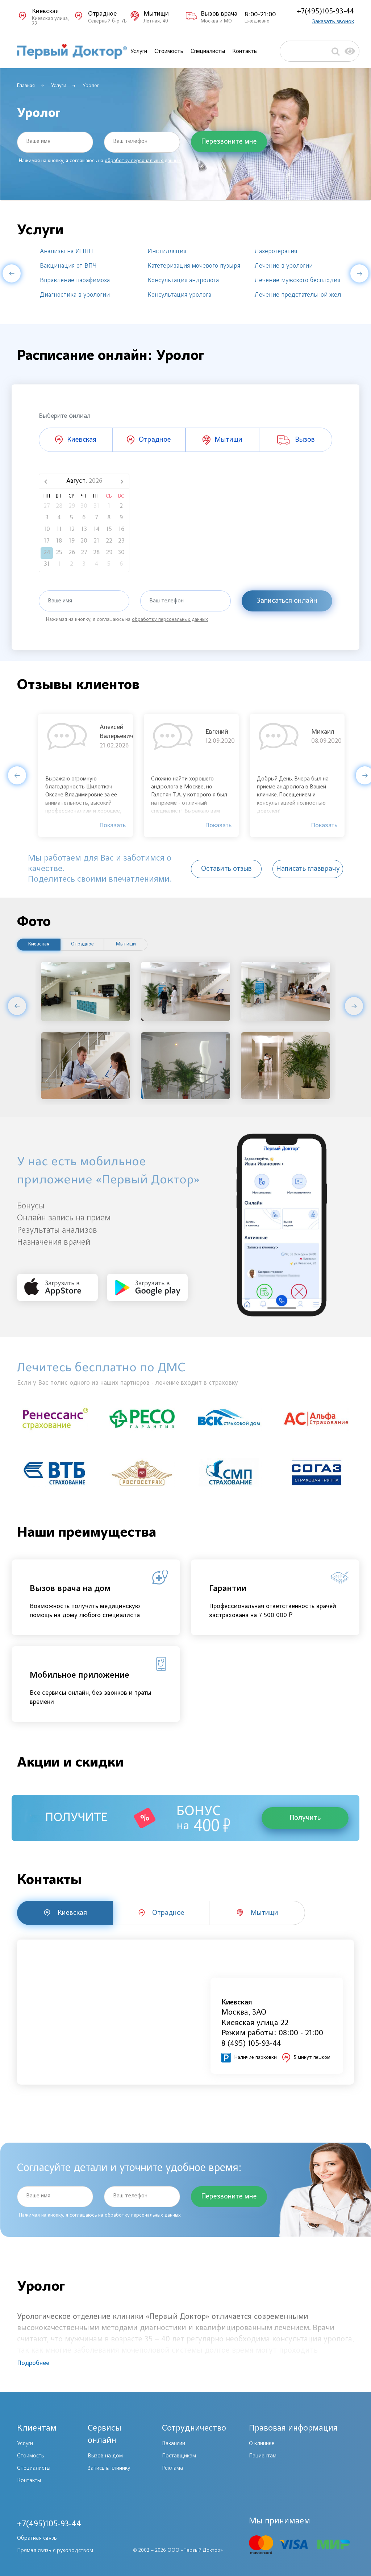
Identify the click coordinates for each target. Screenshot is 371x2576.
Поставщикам (179, 2456)
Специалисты (208, 51)
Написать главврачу (308, 869)
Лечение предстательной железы (303, 295)
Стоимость (169, 51)
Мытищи (126, 944)
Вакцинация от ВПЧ (68, 266)
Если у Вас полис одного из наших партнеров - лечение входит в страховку (128, 1383)
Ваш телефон (130, 141)
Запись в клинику (109, 2468)
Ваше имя (38, 141)
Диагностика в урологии (75, 295)
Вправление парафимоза (75, 281)
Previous (12, 273)
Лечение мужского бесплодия (297, 281)
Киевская (39, 944)
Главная (26, 86)
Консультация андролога (183, 281)
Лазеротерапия (276, 252)
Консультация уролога (179, 295)
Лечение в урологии (284, 266)
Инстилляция (167, 252)
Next (359, 273)
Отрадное (82, 944)
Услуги (139, 51)
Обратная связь (37, 2538)
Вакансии (174, 2444)
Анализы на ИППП (66, 252)
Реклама (172, 2468)
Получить (305, 1818)
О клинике (262, 2444)
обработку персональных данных (143, 161)
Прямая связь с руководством (55, 2551)
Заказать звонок (333, 22)
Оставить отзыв (226, 869)
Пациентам (263, 2456)
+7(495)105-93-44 (325, 11)
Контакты (245, 51)
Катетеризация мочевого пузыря (194, 266)
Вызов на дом (105, 2456)
